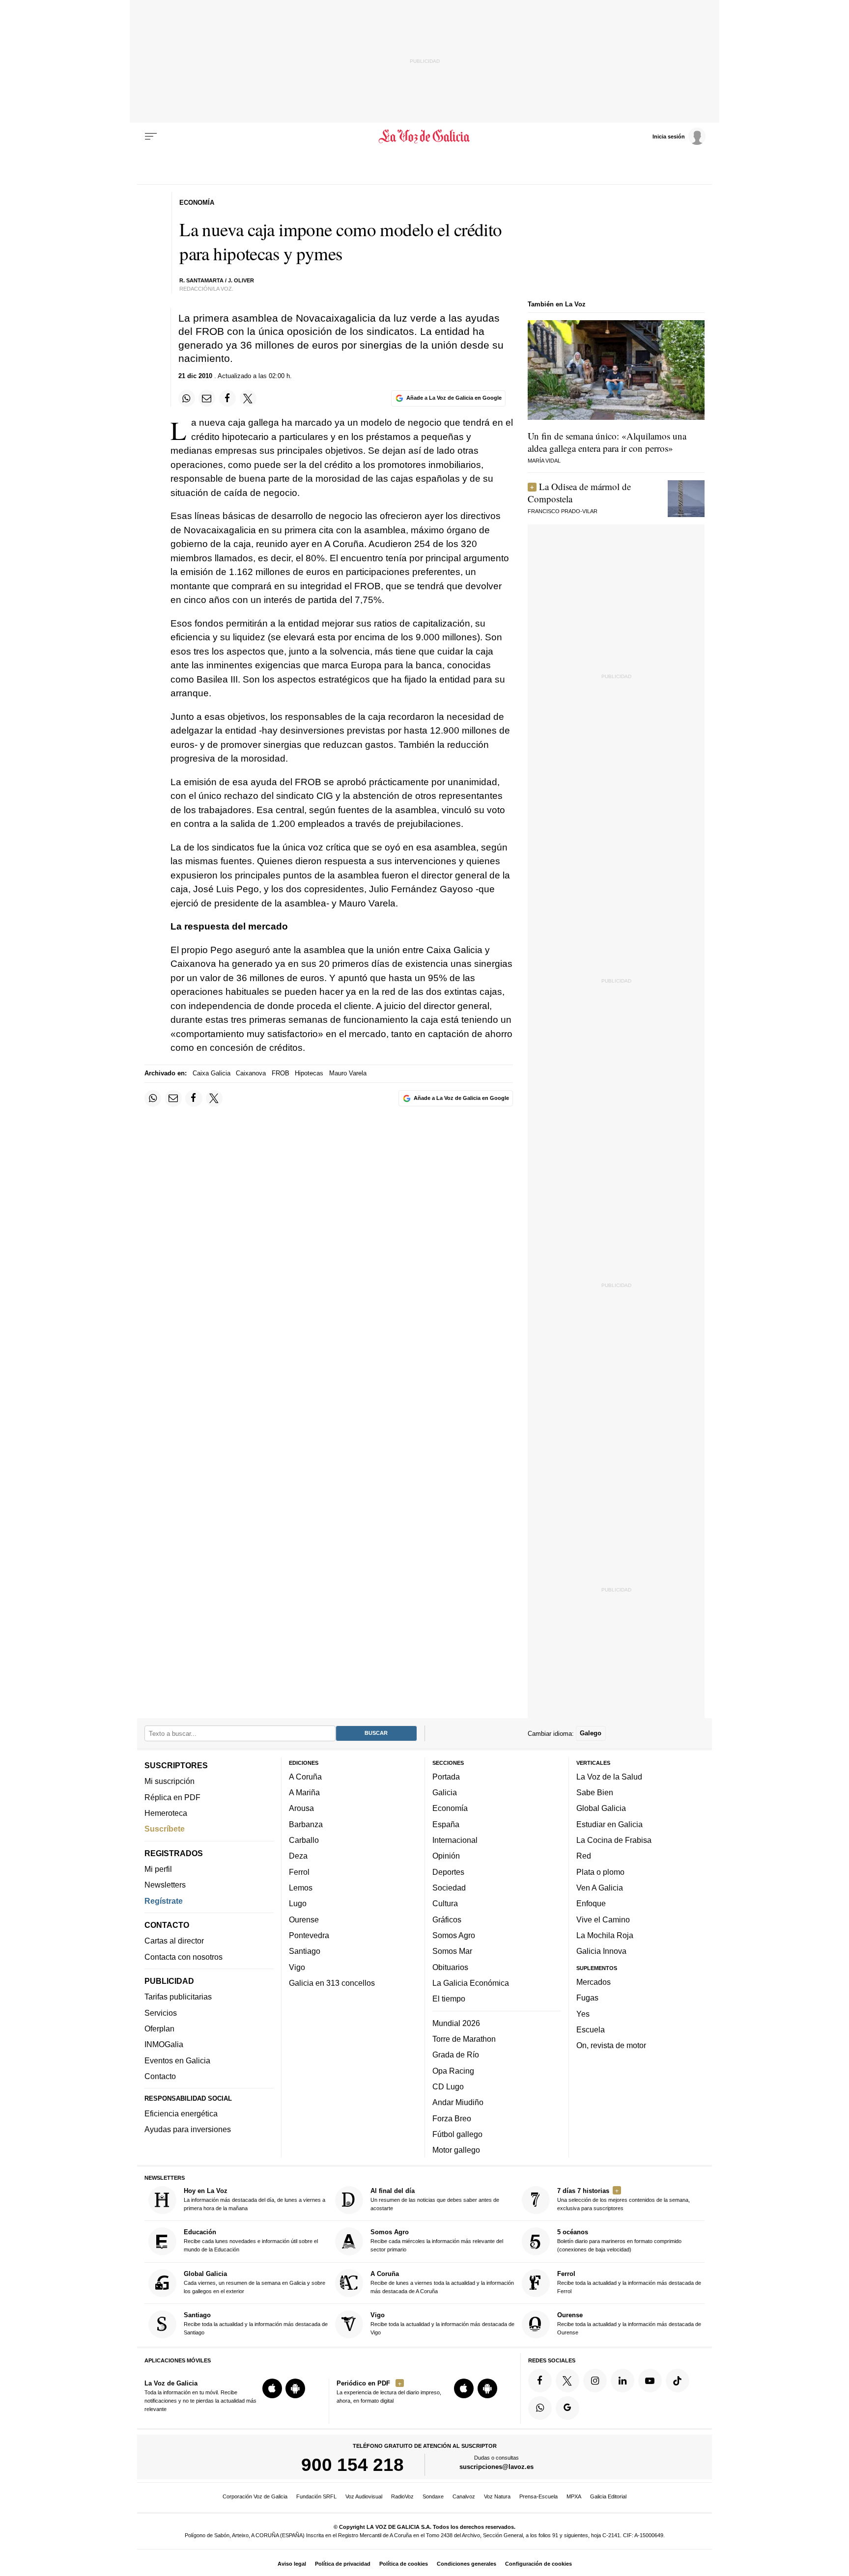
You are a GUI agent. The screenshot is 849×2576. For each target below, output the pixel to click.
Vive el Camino (603, 1919)
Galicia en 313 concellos (332, 1983)
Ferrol (299, 1871)
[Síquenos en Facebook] (540, 2381)
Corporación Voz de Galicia (255, 2496)
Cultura (445, 1903)
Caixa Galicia (212, 1073)
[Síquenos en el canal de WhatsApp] (540, 2408)
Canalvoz (464, 2496)
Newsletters (165, 1885)
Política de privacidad (343, 2564)
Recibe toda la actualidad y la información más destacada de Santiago (256, 2323)
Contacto (160, 2076)
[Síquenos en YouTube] (650, 2381)
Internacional (455, 1840)
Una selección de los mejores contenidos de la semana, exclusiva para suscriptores (623, 2199)
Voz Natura (497, 2496)
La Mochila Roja (605, 1935)
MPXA (574, 2496)
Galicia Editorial (608, 2496)
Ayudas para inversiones (188, 2129)
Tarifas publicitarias (178, 1997)
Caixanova (251, 1073)
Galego (591, 1733)
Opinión (446, 1856)
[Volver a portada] (425, 137)
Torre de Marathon (464, 2039)
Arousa (301, 1808)
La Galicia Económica (471, 1983)
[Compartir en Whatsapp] (187, 398)
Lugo (298, 1903)
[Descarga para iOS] (272, 2388)
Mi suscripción (170, 1781)
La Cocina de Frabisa (614, 1840)
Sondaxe (433, 2496)
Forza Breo (452, 2118)
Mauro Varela (348, 1073)
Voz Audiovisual (364, 2496)
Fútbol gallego (457, 2134)
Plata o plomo (600, 1871)
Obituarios (450, 1967)
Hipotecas (309, 1073)
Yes (583, 2013)
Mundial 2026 (456, 2023)
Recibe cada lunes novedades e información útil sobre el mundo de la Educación (251, 2240)
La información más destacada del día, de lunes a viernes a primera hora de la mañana (255, 2199)
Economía (450, 1808)
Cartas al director (174, 1941)
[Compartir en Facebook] (227, 398)
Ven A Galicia (600, 1888)
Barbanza (306, 1824)
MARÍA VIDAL (544, 461)
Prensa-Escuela (538, 2496)
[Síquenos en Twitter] (567, 2381)
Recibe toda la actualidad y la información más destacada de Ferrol (629, 2282)
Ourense (304, 1919)
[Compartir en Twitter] (248, 398)
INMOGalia (164, 2044)
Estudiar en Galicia (609, 1824)
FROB (281, 1073)
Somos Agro (454, 1935)
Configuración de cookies (538, 2564)
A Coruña (305, 1777)
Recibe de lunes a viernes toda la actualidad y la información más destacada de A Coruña (442, 2282)
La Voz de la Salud (609, 1777)
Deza (298, 1856)
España (446, 1824)
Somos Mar (452, 1951)
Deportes (448, 1871)
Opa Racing (453, 2070)
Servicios (161, 2012)
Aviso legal (292, 2564)
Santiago (305, 1951)
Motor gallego (456, 2150)
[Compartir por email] (207, 398)
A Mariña (304, 1792)
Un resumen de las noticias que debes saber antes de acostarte (435, 2199)
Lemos (301, 1888)
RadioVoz (402, 2496)
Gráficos (447, 1919)
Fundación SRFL (316, 2496)
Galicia (445, 1792)
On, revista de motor (611, 2045)
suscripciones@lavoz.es (496, 2467)
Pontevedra (309, 1935)
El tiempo (449, 1999)
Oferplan (159, 2028)
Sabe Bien (595, 1792)
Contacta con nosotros (184, 1956)
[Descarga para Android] (295, 2388)
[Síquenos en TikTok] (678, 2381)
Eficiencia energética (181, 2113)
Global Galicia (601, 1808)
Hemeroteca (166, 1813)
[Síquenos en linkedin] (623, 2381)
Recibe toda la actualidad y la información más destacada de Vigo (442, 2323)
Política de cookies (404, 2564)
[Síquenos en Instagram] (595, 2381)
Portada (446, 1777)
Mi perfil (158, 1869)
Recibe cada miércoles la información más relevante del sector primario (437, 2240)
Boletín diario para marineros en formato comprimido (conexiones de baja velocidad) (619, 2240)
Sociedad (449, 1888)
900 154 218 (353, 2465)
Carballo (304, 1840)
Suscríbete (165, 1829)
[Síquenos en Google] (567, 2408)
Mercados (594, 1982)
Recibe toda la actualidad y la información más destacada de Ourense (629, 2323)
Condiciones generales (467, 2564)
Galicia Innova (601, 1951)
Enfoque (591, 1903)
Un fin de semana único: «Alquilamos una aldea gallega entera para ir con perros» (607, 442)
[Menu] (151, 137)
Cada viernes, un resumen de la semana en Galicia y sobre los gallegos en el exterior (255, 2282)
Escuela (591, 2029)
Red (584, 1856)
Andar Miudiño (458, 2102)
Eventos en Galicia (177, 2060)
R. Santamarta (201, 280)
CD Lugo (448, 2086)
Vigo (297, 1967)
